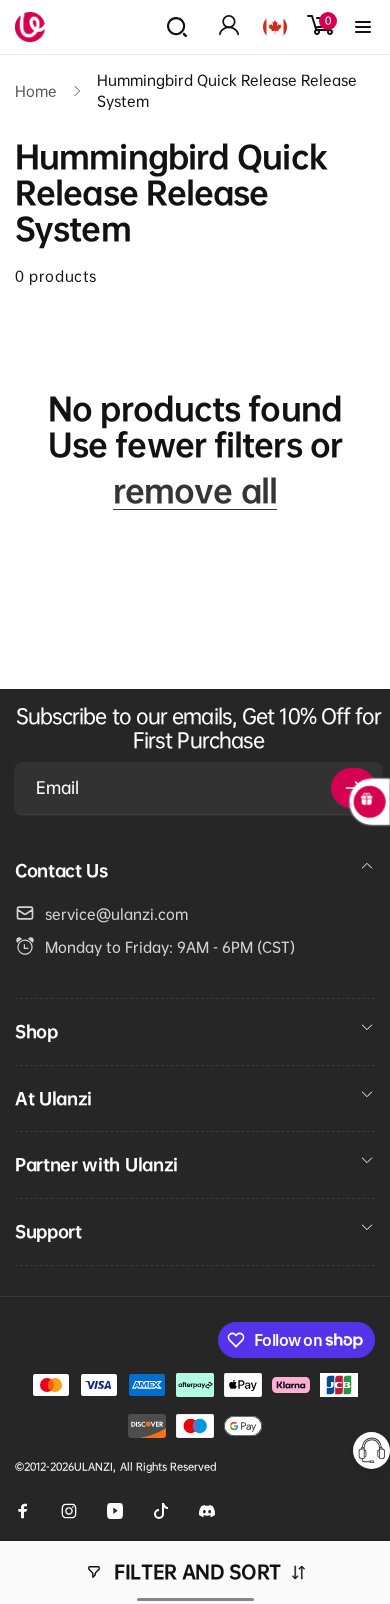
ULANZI (93, 1466)
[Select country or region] (275, 27)
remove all (195, 491)
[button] (177, 27)
